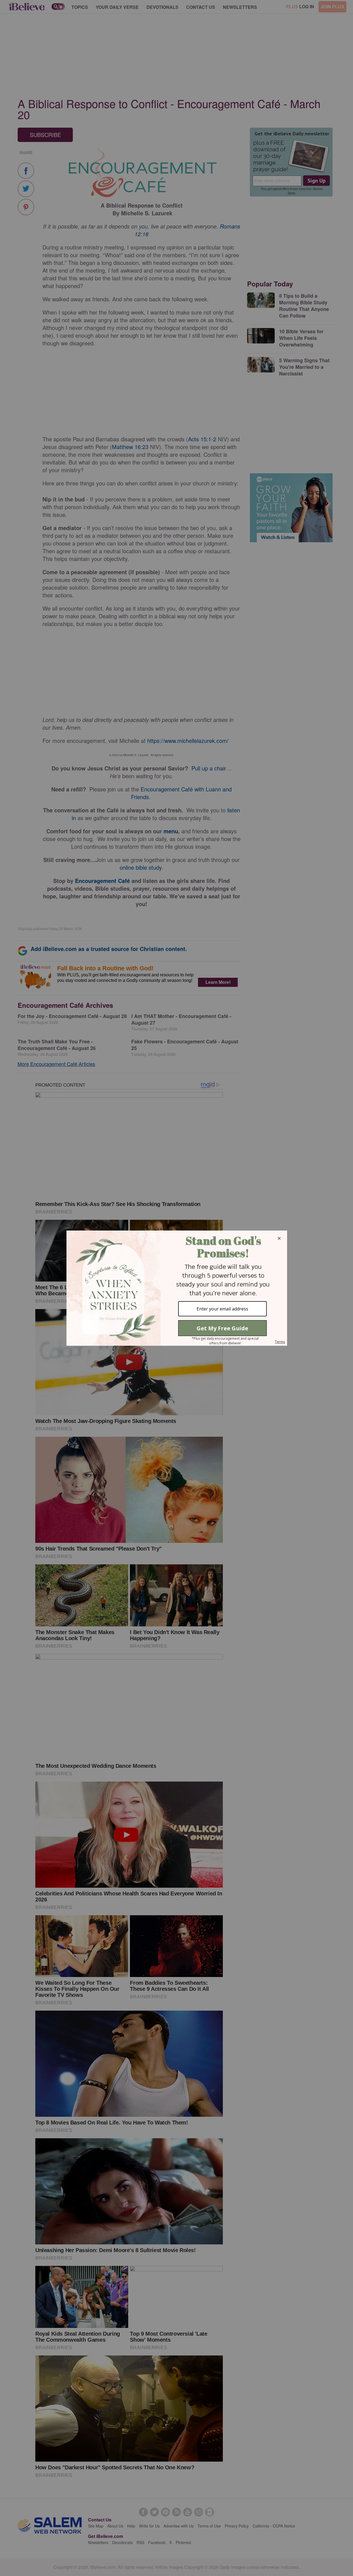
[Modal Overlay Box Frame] (176, 1288)
